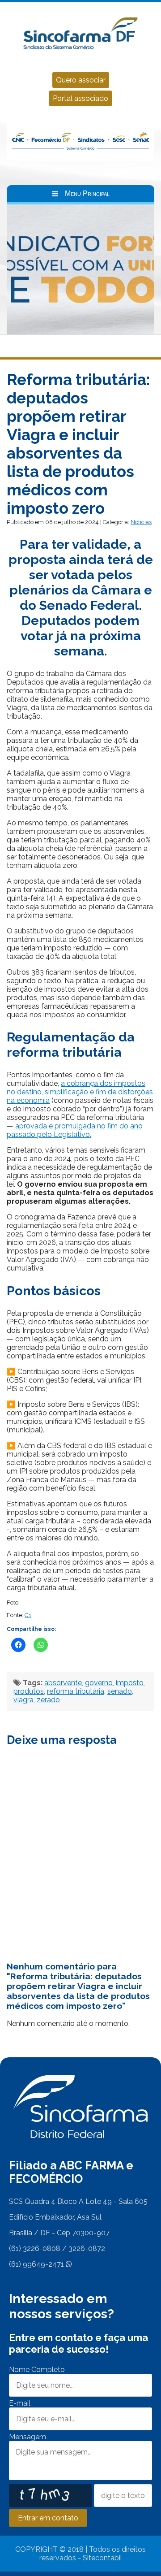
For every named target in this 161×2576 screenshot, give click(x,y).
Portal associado (80, 98)
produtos (29, 1691)
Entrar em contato (48, 2518)
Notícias (141, 522)
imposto (130, 1683)
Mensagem (28, 2437)
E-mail (20, 2403)
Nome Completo (37, 2370)
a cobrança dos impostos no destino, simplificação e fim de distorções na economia (80, 1092)
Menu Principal (87, 193)
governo (99, 1683)
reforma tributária (76, 1691)
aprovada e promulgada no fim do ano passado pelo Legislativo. (75, 1130)
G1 (28, 1615)
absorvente (63, 1683)
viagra (23, 1700)
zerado (48, 1700)
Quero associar (81, 80)
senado (120, 1691)
